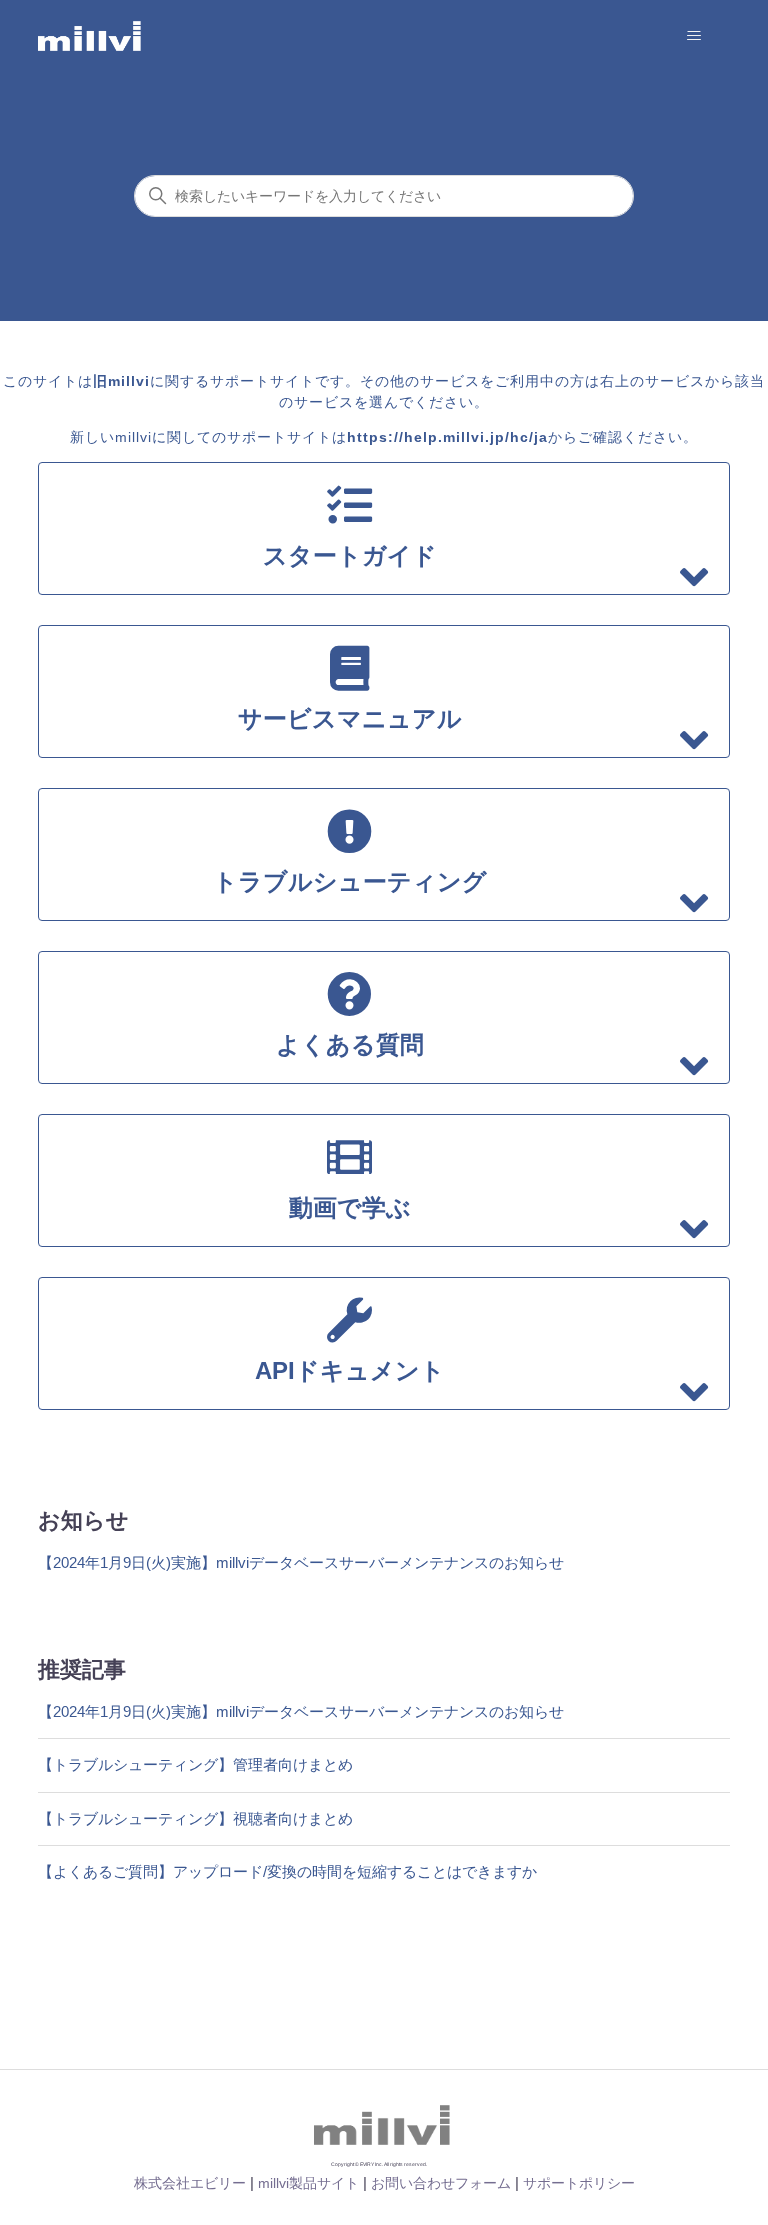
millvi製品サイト (308, 2183)
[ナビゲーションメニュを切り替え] (694, 36)
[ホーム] (90, 36)
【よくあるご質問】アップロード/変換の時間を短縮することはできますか (287, 1871)
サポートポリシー (579, 2183)
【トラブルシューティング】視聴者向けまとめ (195, 1818)
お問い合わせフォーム (441, 2183)
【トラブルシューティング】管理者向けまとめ (195, 1764)
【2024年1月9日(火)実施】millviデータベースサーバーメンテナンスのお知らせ (301, 1562)
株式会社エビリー (190, 2183)
